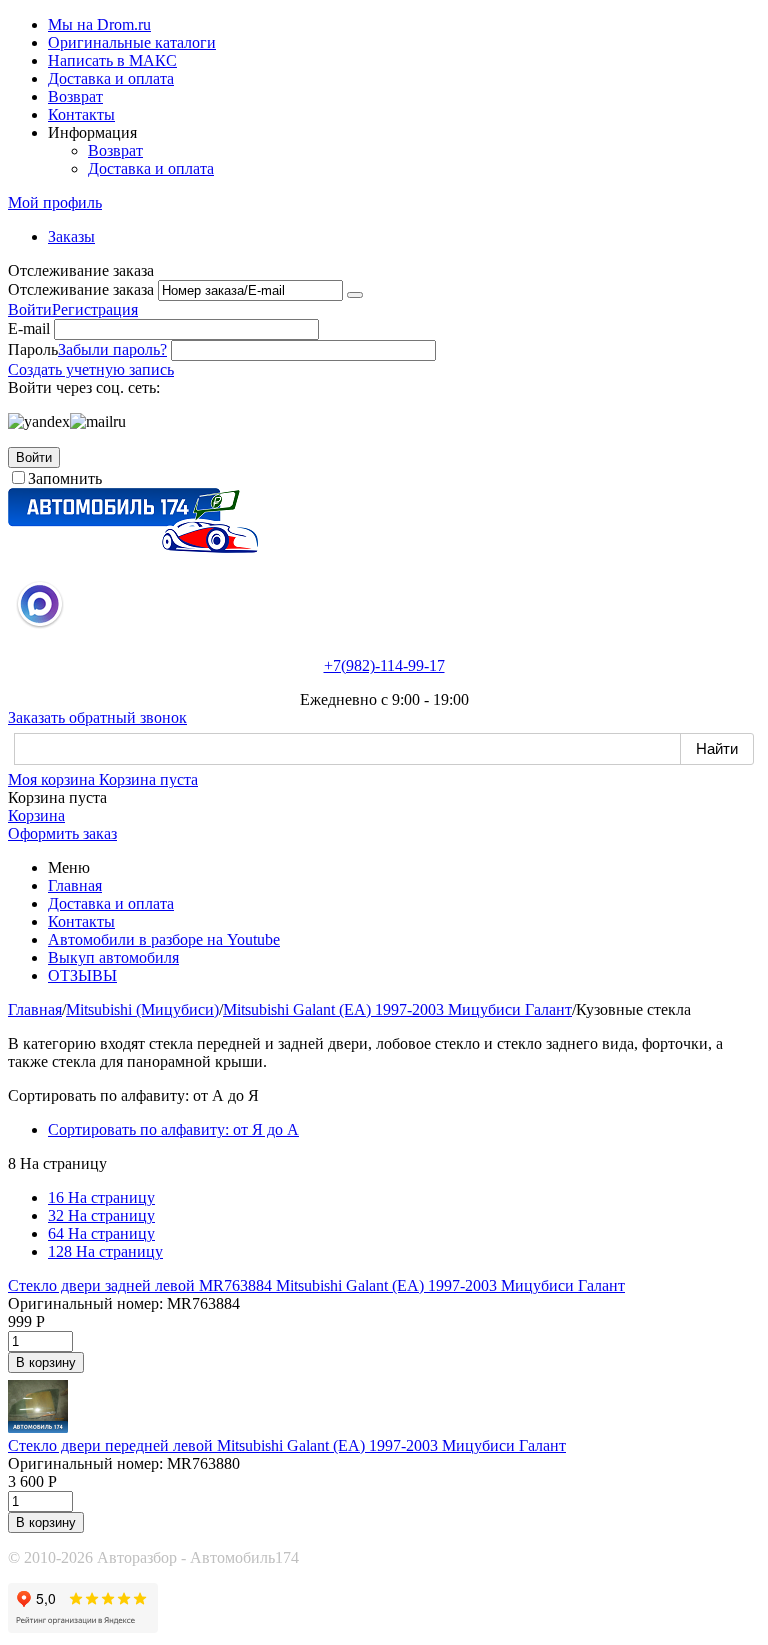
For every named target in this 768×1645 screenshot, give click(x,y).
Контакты (81, 114)
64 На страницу (101, 1233)
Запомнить (65, 478)
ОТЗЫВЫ (82, 975)
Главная (75, 885)
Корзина (36, 815)
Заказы (71, 236)
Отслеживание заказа (81, 289)
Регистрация (95, 309)
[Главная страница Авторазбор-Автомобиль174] (133, 547)
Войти (30, 309)
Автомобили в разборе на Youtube (164, 939)
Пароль (33, 349)
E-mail (29, 328)
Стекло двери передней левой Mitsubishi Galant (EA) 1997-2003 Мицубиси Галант (287, 1445)
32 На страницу (101, 1215)
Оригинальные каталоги (132, 42)
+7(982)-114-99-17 (384, 665)
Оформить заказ (62, 833)
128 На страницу (105, 1251)
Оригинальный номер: (85, 1303)
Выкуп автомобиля (113, 957)
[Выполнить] (355, 295)
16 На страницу (101, 1197)
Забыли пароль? (112, 349)
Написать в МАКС (112, 60)
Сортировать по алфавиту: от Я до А (173, 1129)
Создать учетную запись (91, 369)
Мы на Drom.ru (99, 24)
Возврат (75, 96)
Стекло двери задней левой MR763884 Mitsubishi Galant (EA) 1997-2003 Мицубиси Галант (316, 1285)
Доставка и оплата (111, 78)
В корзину (46, 1362)
